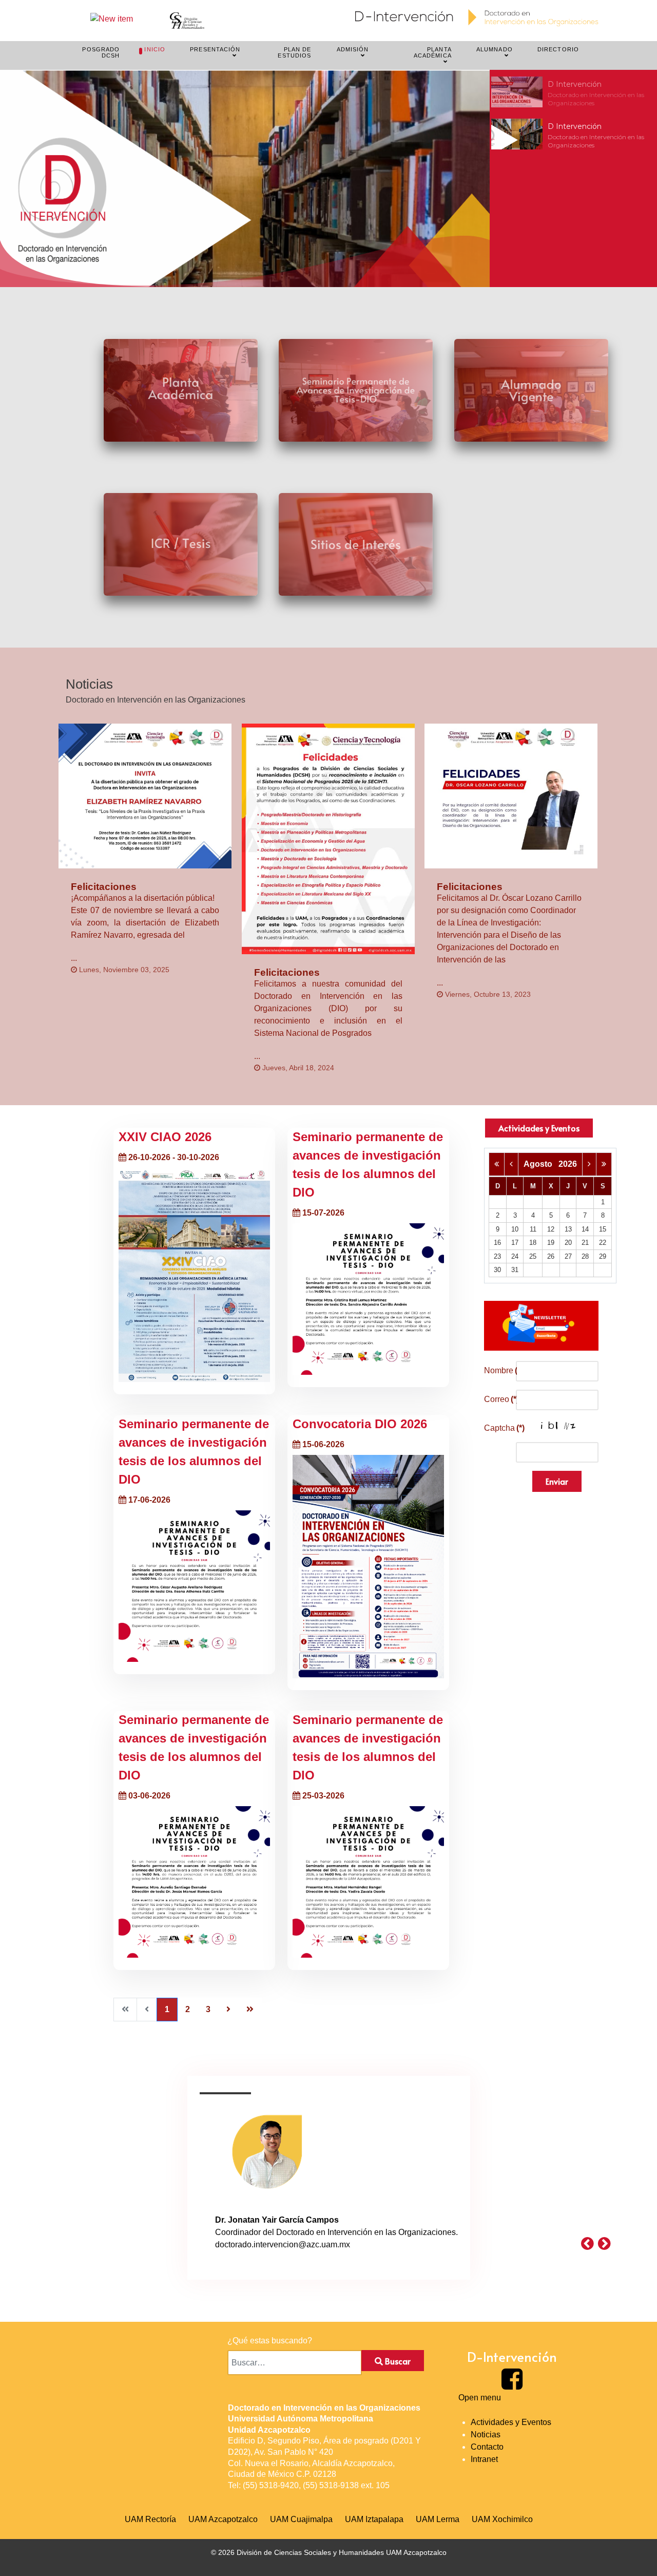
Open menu (480, 2398)
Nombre (497, 1370)
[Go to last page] (250, 2010)
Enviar (557, 1481)
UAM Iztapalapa (374, 2519)
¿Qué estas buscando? (270, 2341)
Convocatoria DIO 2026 (360, 1424)
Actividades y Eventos (539, 1128)
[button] (573, 92)
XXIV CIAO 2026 (165, 1137)
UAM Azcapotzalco (223, 2519)
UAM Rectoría (150, 2519)
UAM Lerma (438, 2519)
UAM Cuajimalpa (301, 2519)
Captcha (497, 1428)
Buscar (397, 2361)
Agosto (541, 1164)
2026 (568, 1164)
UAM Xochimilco (502, 2519)
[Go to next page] (228, 2010)
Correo (497, 1399)
